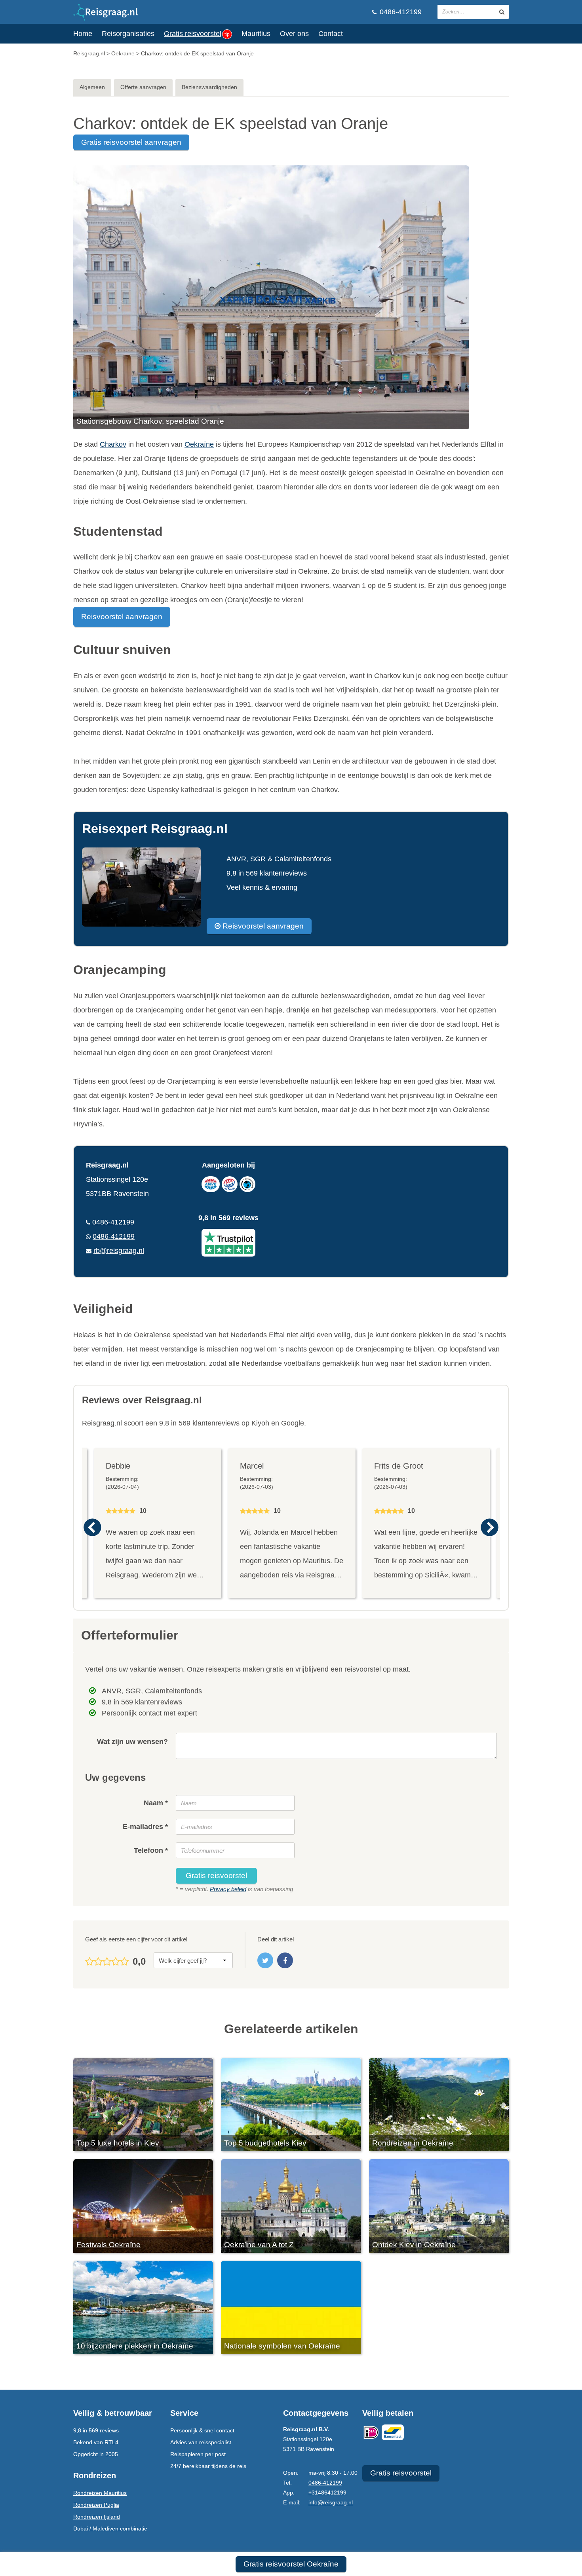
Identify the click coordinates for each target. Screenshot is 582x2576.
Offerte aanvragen (143, 87)
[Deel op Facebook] (285, 1960)
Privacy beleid (228, 1889)
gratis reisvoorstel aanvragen (131, 142)
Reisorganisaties (128, 34)
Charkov (113, 444)
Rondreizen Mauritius (100, 2493)
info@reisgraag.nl (331, 2502)
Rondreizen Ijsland (97, 2517)
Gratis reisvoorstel (197, 34)
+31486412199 (327, 2493)
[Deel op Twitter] (265, 1960)
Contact (331, 34)
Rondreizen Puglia (96, 2505)
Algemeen (92, 87)
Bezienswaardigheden (209, 87)
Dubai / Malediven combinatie (110, 2529)
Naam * (156, 1803)
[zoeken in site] (502, 12)
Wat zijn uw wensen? (132, 1742)
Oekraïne (199, 444)
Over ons (294, 34)
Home (83, 34)
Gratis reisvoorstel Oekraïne (291, 2564)
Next (490, 1527)
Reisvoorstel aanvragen (122, 617)
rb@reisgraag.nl (119, 1251)
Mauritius (256, 34)
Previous (92, 1527)
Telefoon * (151, 1850)
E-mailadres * (145, 1827)
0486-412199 (400, 12)
